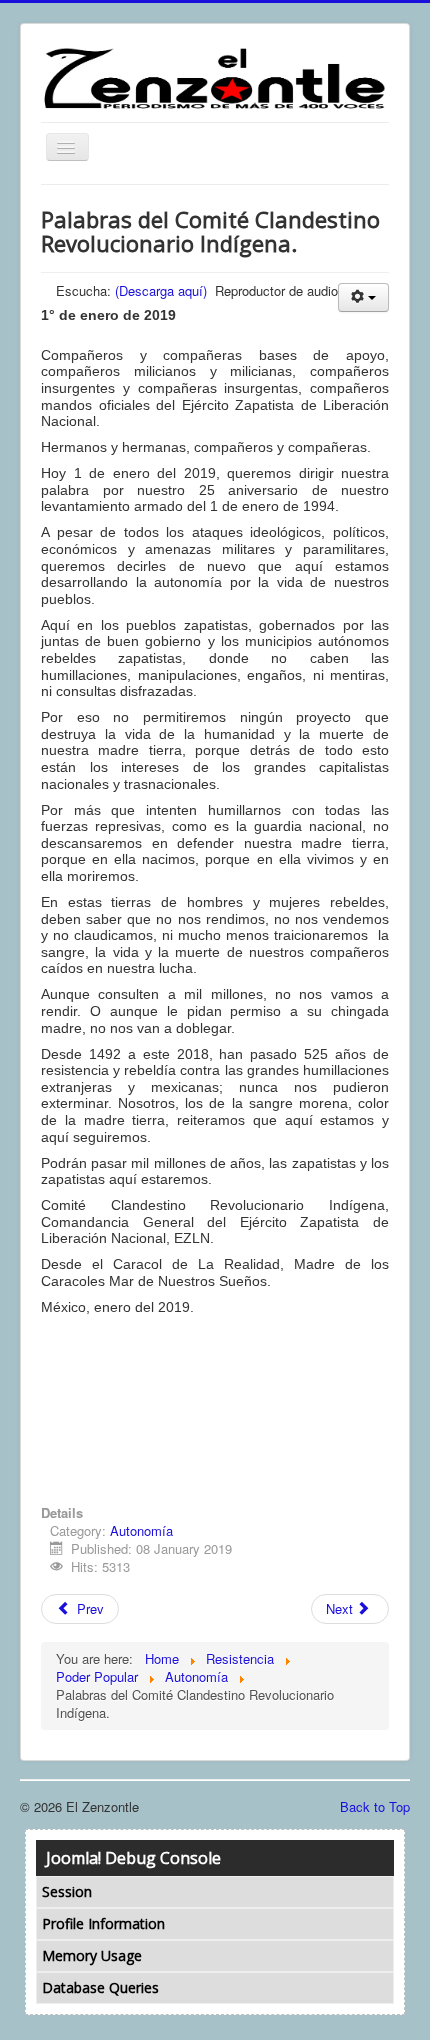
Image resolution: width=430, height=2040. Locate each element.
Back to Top (375, 1806)
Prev (88, 1608)
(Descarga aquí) (161, 290)
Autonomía (141, 1530)
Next (341, 1608)
